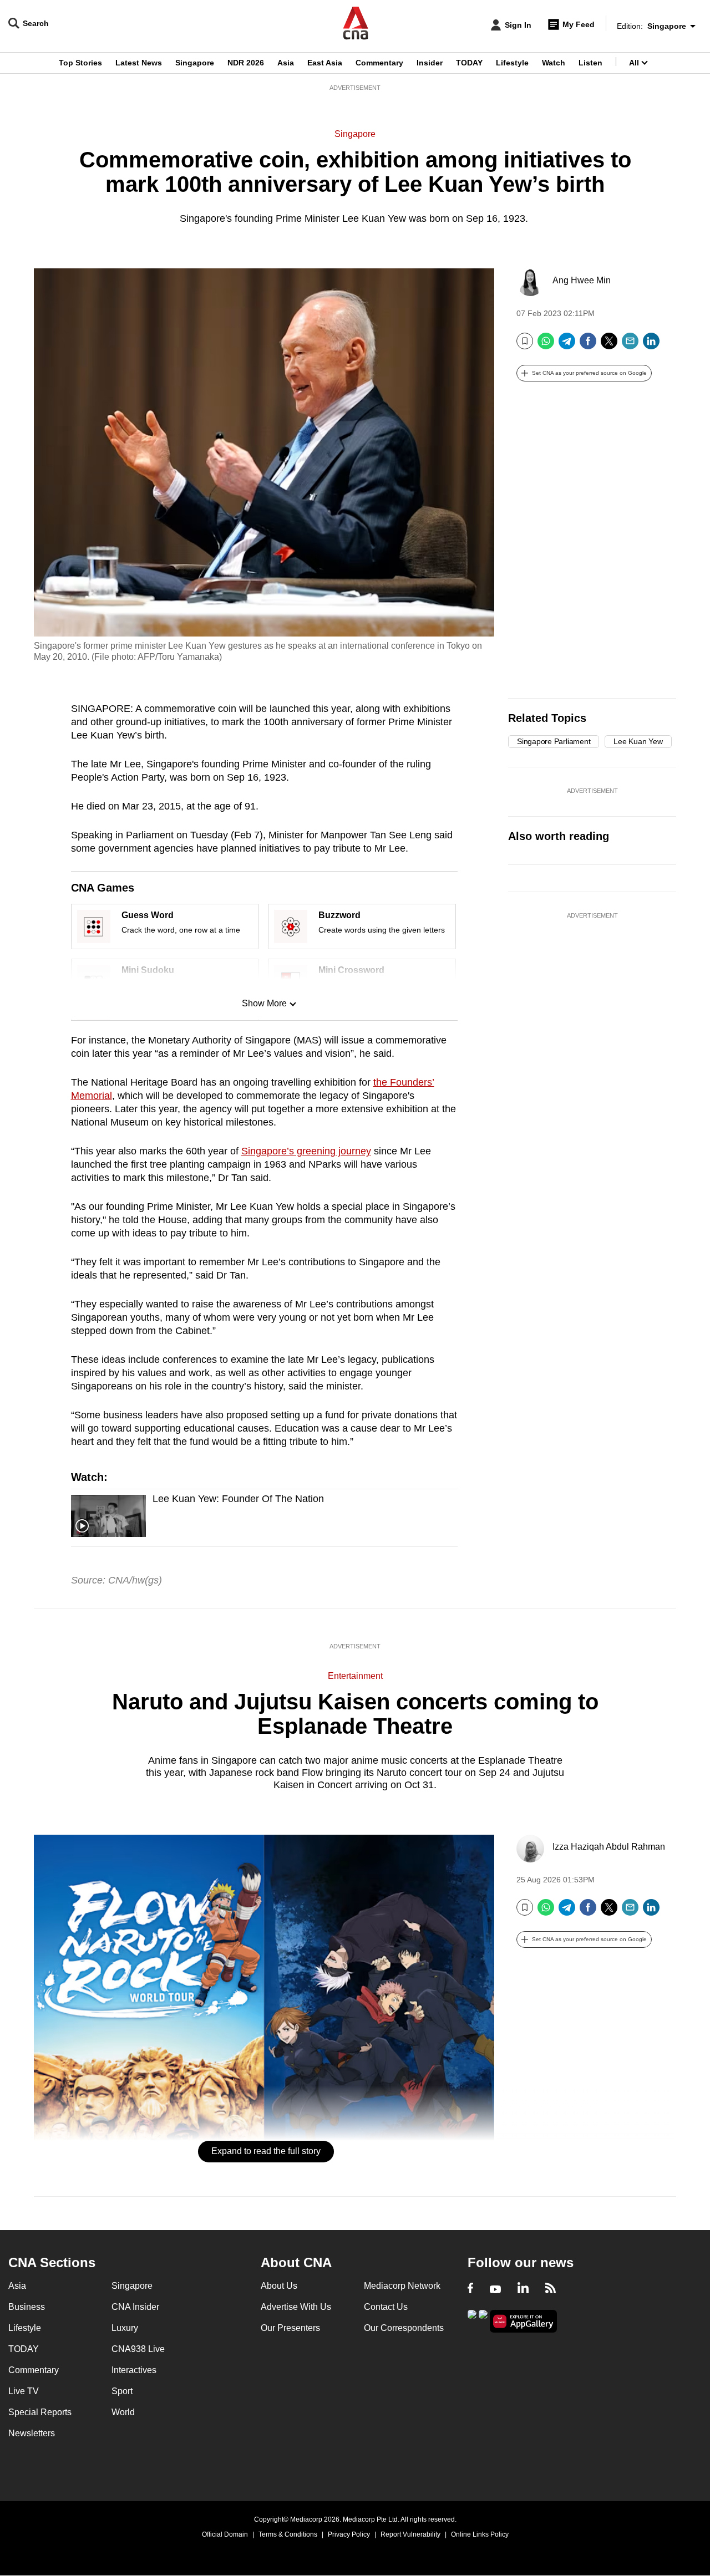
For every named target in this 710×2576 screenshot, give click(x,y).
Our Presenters (290, 2328)
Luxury (125, 2328)
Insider (430, 63)
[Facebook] (588, 345)
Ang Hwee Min (582, 280)
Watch (554, 63)
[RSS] (551, 2289)
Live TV (24, 2391)
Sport (122, 2391)
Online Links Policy (480, 2534)
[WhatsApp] (546, 345)
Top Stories (80, 63)
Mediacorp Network (402, 2286)
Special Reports (40, 2412)
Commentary (379, 63)
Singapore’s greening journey (306, 1151)
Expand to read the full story (266, 2151)
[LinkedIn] (651, 345)
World (123, 2412)
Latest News (139, 63)
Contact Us (386, 2307)
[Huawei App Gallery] (524, 2321)
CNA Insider (135, 2307)
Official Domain (225, 2534)
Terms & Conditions (288, 2534)
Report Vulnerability (410, 2534)
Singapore (195, 63)
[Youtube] (495, 2289)
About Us (279, 2286)
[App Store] (483, 2320)
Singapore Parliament (554, 741)
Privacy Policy (349, 2534)
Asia (286, 63)
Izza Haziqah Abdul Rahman (609, 1847)
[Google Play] (472, 2320)
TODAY (469, 63)
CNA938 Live (138, 2349)
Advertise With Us (296, 2307)
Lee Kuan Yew (638, 741)
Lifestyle (512, 63)
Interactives (134, 2370)
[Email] (630, 345)
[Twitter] (609, 345)
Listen (590, 63)
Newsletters (32, 2433)
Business (27, 2307)
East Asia (325, 63)
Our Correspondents (404, 2328)
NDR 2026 (246, 63)
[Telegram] (567, 345)
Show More (264, 1003)
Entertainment (355, 1676)
